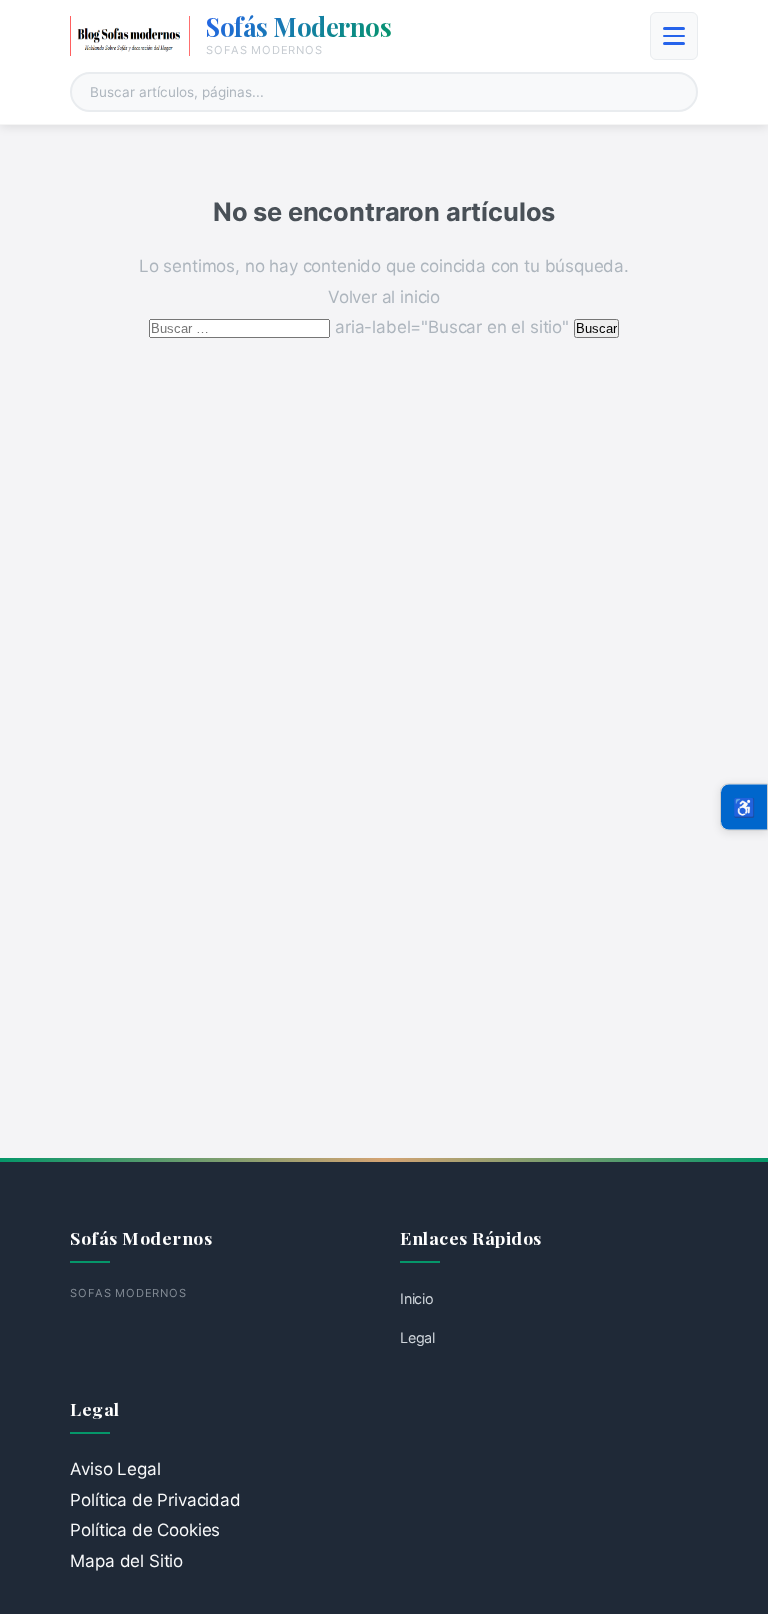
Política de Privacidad (155, 1500)
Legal (417, 1337)
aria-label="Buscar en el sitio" (361, 327)
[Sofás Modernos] (130, 36)
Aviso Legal (115, 1469)
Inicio (417, 1298)
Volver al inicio (384, 297)
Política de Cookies (145, 1530)
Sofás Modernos (298, 26)
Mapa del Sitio (126, 1561)
